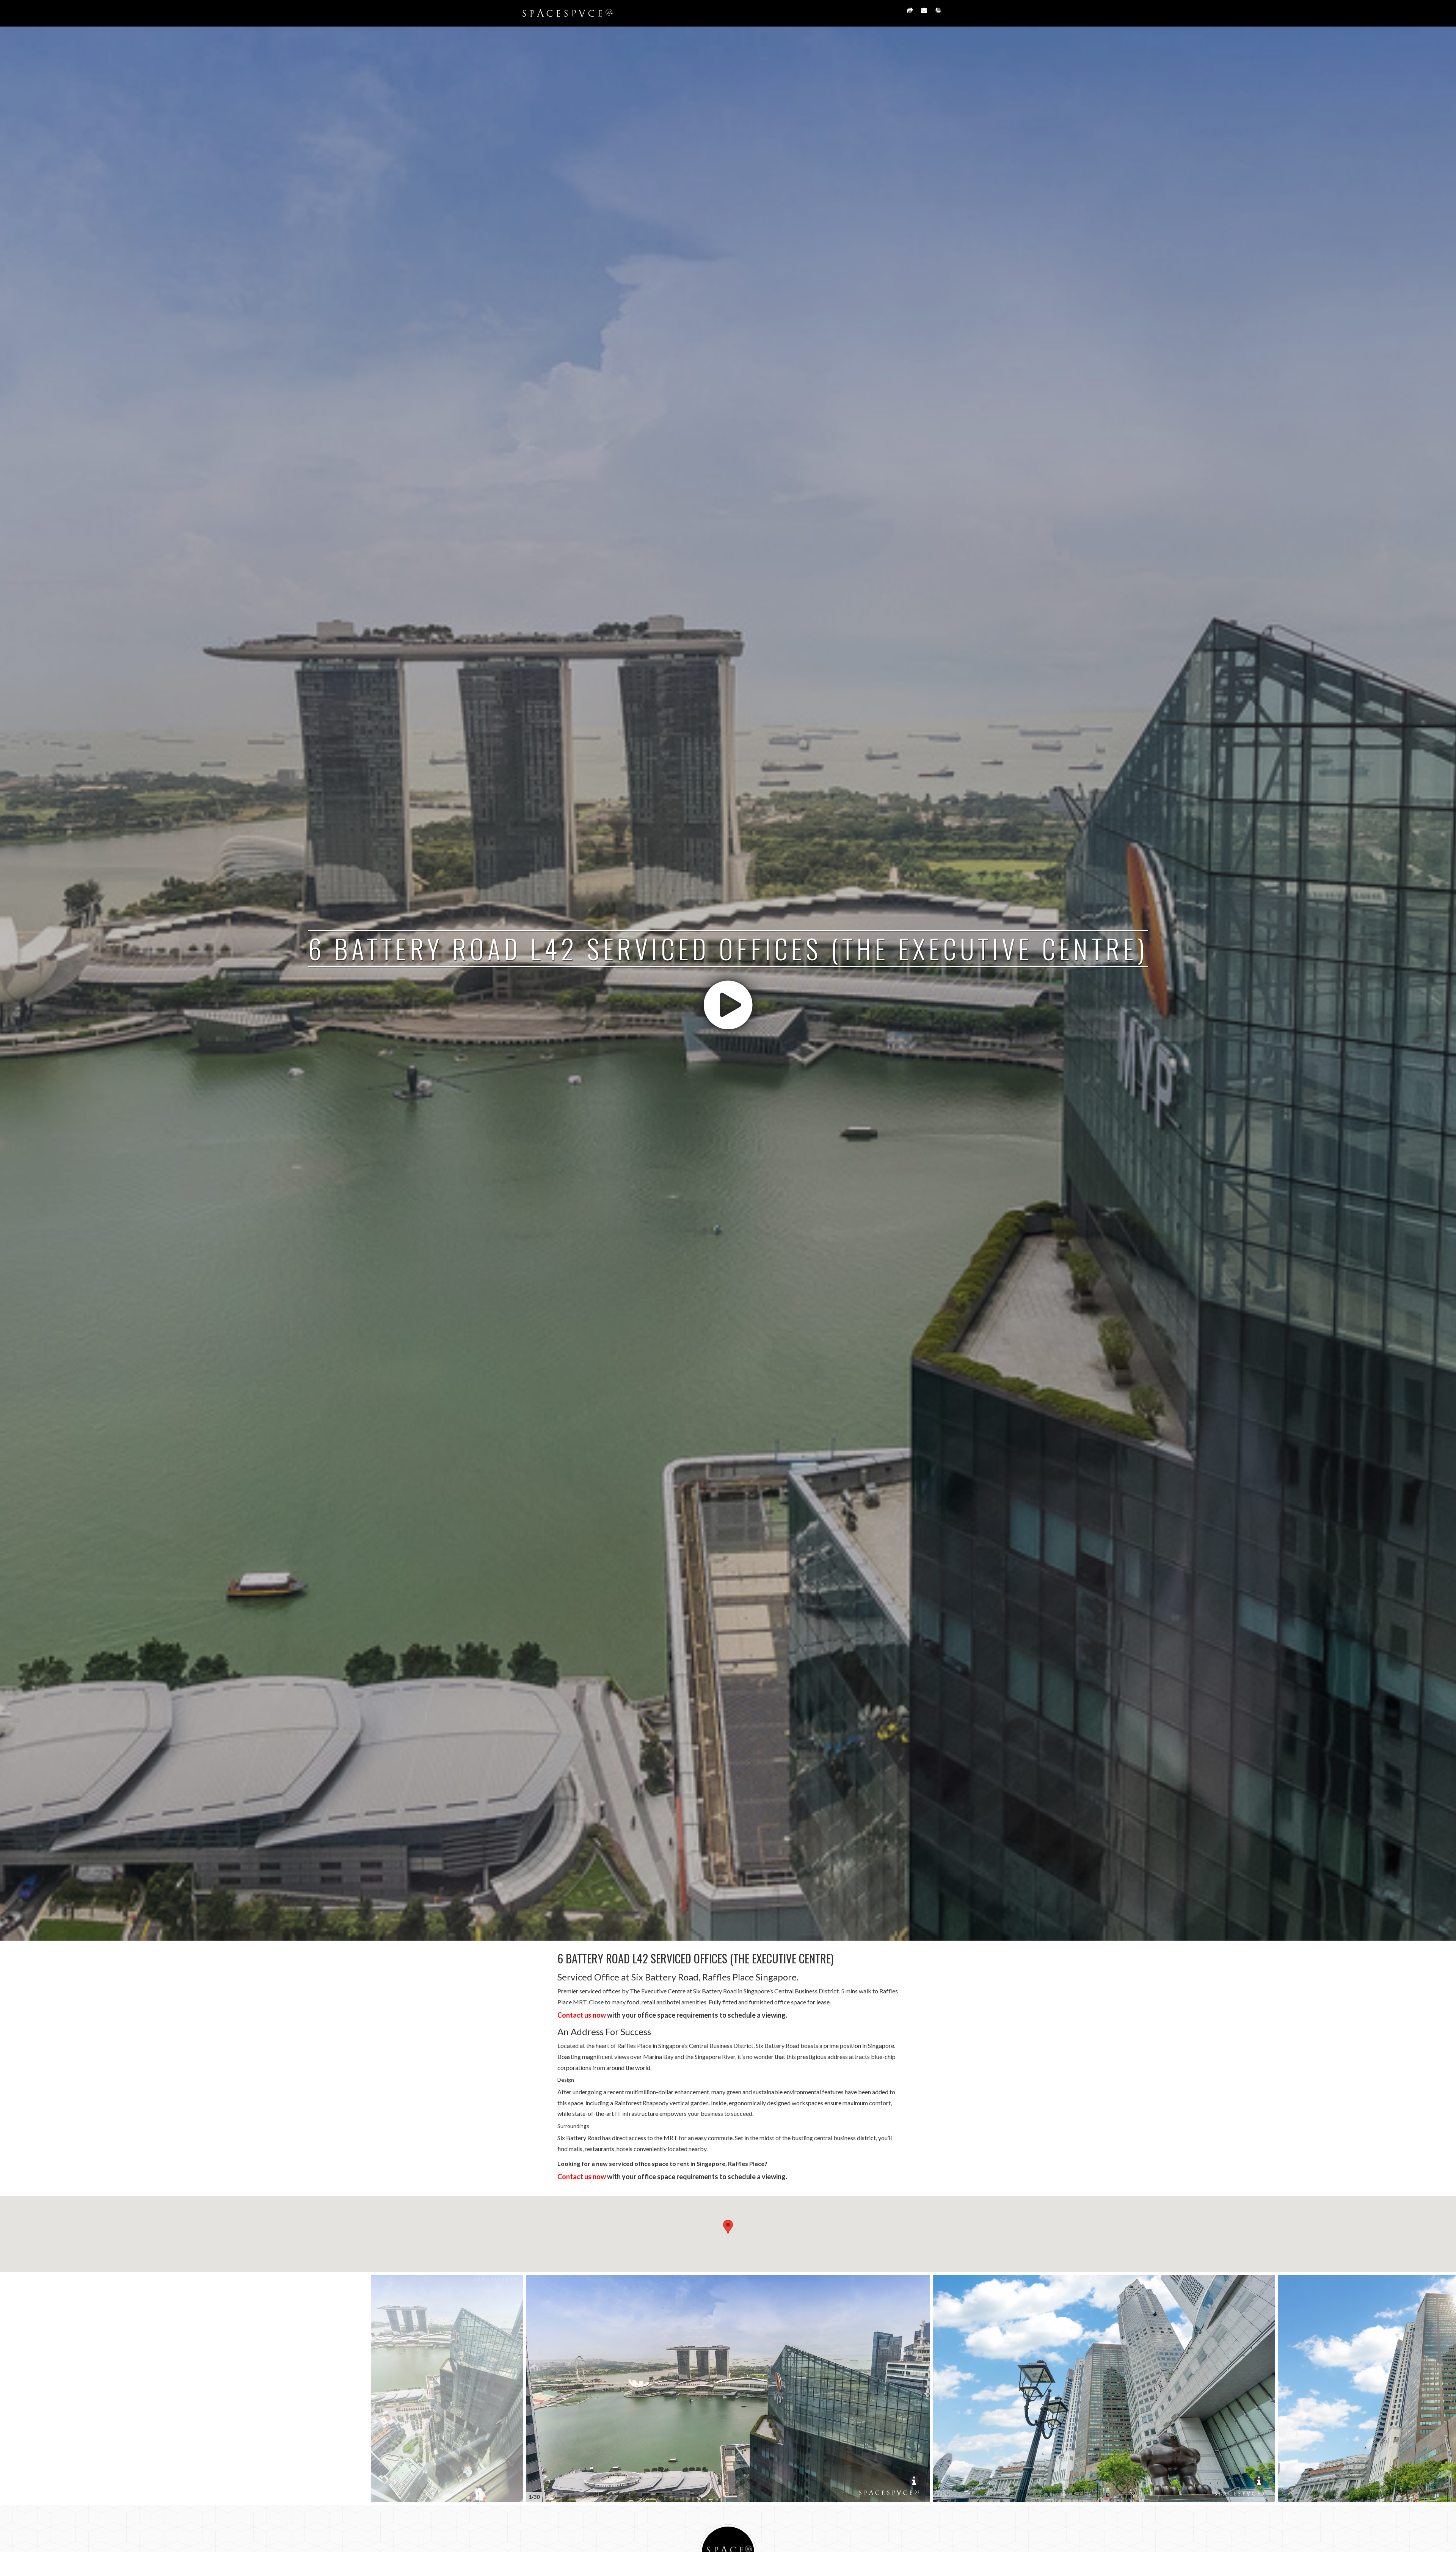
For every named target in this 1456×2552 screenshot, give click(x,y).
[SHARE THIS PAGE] (910, 13)
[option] (728, 2389)
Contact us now (582, 2015)
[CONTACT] (924, 13)
